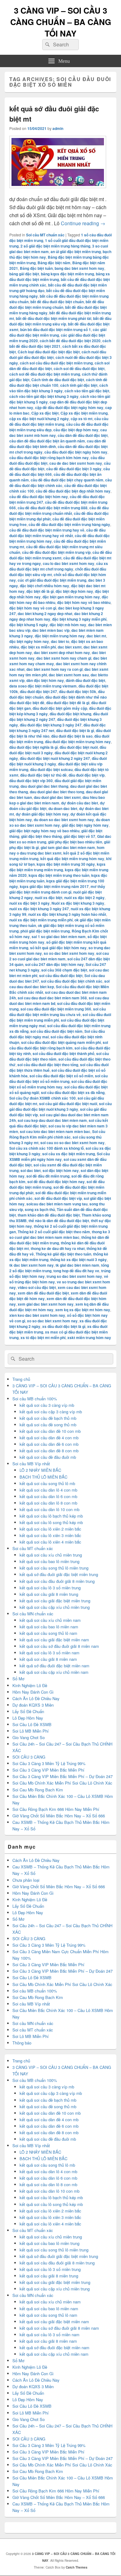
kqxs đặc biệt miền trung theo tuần (59, 875)
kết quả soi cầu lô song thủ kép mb (51, 1522)
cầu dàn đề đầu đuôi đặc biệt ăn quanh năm (47, 441)
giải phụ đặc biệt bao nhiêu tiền (75, 842)
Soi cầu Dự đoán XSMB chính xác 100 (43, 1098)
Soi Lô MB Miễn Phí (31, 1731)
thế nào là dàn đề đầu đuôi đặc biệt (59, 1221)
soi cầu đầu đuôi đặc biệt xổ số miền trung (58, 1079)
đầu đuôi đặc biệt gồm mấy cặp (60, 708)
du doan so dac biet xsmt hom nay (64, 820)
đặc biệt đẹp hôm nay (74, 591)
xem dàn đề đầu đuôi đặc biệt (43, 1293)
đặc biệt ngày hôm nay (29, 641)
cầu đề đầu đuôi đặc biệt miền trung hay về (47, 530)
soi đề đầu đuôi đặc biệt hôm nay (56, 1182)
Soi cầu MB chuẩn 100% (35, 1399)
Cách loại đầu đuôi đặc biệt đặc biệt (49, 352)
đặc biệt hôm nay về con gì (33, 608)
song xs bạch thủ (40, 1209)
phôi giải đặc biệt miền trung (45, 931)
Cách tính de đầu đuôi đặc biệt (58, 380)
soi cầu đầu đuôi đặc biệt (61, 976)
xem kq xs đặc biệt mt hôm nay (83, 1310)
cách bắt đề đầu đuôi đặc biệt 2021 (60, 343)
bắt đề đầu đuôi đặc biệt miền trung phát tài (54, 318)
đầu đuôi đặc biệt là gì (75, 730)
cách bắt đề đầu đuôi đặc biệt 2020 (70, 341)
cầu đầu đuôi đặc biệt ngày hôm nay (76, 452)
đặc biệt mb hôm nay (68, 625)
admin (58, 128)
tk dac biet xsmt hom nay (31, 1265)
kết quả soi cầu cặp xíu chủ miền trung (55, 1607)
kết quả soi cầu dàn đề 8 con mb (49, 1451)
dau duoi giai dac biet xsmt (57, 797)
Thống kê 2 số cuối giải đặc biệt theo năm (54, 1232)
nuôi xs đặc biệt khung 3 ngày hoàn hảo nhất (67, 914)
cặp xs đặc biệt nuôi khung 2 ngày (39, 419)
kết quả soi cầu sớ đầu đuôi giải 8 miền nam (59, 1646)
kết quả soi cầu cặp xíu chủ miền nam (54, 1672)
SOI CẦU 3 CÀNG (29, 1757)
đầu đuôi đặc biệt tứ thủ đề (43, 775)
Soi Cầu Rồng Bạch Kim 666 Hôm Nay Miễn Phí (56, 1809)
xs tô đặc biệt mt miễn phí (43, 1338)
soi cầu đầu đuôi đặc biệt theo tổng (48, 1065)
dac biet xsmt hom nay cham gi (64, 658)
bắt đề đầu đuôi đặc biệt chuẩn (57, 302)
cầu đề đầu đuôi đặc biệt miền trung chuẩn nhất (59, 510)
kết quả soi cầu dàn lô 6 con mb (48, 1496)
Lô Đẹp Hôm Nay (28, 1718)
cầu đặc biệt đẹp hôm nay (76, 430)
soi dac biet (31, 1170)
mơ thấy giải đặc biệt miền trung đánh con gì (57, 889)
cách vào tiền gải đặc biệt (87, 391)
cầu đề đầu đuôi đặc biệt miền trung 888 (53, 508)
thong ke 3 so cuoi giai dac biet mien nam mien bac (60, 1234)
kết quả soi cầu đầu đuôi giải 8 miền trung (57, 1581)
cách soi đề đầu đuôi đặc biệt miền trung (45, 374)
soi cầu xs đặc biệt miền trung (69, 1154)
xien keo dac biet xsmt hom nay (37, 1315)
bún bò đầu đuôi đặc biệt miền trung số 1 (56, 330)
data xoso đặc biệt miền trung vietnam (43, 686)
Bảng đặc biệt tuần (36, 268)
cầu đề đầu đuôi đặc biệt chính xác (60, 483)
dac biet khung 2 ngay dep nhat (45, 614)
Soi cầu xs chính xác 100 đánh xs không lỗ (47, 1148)
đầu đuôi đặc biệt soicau (51, 769)
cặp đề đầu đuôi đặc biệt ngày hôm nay (69, 407)
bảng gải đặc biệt (24, 274)
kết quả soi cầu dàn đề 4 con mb (49, 1438)
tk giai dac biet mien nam (77, 1265)
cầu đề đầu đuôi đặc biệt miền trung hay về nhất (57, 533)
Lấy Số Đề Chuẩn (28, 1711)
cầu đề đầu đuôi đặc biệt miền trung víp (56, 552)
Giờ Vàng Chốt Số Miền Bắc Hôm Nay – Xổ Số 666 (59, 1816)
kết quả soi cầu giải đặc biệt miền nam (54, 1640)
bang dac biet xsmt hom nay (79, 268)
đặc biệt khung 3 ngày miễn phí (79, 619)
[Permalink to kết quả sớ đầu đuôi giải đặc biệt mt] (58, 191)
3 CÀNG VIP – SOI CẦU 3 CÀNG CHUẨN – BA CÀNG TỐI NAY (61, 22)
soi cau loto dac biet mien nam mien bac (55, 1131)
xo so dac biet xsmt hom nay (52, 1321)
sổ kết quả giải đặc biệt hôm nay (58, 948)
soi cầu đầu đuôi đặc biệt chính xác (72, 981)
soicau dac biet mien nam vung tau (57, 1204)
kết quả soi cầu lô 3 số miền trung (50, 1588)
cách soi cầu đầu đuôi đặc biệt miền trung (56, 363)
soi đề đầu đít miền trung (48, 1176)
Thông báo (22, 2043)
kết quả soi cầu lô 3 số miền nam (49, 1653)
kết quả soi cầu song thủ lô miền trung (54, 1568)
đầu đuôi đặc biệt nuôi (79, 747)
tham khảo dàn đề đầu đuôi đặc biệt (49, 1215)
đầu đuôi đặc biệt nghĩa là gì (34, 747)
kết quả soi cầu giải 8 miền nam (48, 1659)
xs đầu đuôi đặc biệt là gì (64, 1326)
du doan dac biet (63, 808)
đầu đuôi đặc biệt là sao (72, 736)
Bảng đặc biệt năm (54, 263)
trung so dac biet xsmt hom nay (74, 1276)
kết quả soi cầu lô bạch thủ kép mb (51, 1516)
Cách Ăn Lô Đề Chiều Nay (36, 1698)
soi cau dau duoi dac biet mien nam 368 (52, 998)
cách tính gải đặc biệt (79, 385)
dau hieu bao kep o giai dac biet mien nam (57, 800)
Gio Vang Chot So (29, 1737)
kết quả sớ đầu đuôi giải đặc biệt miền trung (59, 1574)
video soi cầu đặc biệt (37, 1287)
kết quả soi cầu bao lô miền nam (49, 1627)
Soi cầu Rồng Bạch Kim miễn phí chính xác (57, 1134)
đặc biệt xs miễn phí (38, 647)
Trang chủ (21, 1379)
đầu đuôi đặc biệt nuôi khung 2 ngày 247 (55, 758)
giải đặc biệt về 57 (79, 836)
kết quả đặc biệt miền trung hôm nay (72, 859)
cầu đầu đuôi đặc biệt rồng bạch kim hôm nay (49, 458)
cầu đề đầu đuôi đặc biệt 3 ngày (74, 469)
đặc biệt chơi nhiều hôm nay (45, 586)
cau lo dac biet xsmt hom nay (69, 563)
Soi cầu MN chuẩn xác (33, 1614)
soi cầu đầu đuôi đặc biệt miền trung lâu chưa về (58, 1012)
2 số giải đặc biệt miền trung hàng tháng (55, 246)
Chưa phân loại (26, 1880)
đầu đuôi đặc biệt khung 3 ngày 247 (51, 725)
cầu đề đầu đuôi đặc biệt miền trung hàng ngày (69, 524)
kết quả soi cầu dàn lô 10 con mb (49, 1509)
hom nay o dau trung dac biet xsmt (57, 850)
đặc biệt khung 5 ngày (29, 625)
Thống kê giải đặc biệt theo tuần (63, 1254)
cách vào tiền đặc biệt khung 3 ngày (59, 388)
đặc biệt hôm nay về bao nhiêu (84, 602)
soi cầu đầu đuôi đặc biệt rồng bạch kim (59, 1045)
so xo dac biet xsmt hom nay (69, 953)
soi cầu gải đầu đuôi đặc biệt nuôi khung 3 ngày (60, 1106)
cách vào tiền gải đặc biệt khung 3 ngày (44, 396)
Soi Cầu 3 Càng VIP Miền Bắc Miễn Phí (48, 1770)
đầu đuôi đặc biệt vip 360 (31, 781)
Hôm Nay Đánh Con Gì (33, 1692)
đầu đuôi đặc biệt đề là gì (68, 703)
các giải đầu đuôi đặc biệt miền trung (58, 332)
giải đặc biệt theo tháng (41, 836)
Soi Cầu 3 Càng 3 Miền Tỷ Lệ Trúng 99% (49, 1763)
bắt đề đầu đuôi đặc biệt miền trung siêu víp (60, 321)
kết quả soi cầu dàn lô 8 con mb (48, 1503)
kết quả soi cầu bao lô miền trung (49, 1561)
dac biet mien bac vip (51, 630)
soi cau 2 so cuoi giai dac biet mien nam (59, 956)
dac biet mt (96, 636)
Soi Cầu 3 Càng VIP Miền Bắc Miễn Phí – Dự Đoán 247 (63, 1776)
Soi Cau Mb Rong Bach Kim (38, 1790)
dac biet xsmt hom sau (69, 675)
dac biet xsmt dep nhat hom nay (62, 653)
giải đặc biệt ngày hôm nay (85, 825)
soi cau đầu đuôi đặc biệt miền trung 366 (56, 1009)
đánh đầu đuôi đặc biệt (85, 680)
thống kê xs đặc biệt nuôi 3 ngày (78, 1260)
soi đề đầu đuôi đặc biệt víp (58, 1198)
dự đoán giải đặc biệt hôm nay (42, 814)
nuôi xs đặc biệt (49, 898)
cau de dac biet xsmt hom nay (76, 463)
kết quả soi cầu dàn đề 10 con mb (50, 1431)
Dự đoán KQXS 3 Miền (33, 1705)
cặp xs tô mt (82, 419)
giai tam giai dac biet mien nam (68, 847)
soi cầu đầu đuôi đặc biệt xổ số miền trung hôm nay (58, 1084)
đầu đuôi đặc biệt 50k (78, 691)
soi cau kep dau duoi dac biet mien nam (52, 1120)
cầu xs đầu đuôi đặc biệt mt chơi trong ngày (59, 566)
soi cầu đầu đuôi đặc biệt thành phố (63, 1053)
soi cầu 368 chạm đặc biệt (64, 970)
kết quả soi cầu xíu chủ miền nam (50, 1620)
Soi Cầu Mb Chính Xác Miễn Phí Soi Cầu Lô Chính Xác (62, 1783)
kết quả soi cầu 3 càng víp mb (47, 1405)
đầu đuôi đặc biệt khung (70, 714)
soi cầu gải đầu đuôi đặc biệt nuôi (68, 1104)
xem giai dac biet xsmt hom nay (46, 1304)
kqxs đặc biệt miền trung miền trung (57, 867)
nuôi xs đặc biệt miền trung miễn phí (41, 920)
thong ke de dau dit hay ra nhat (58, 1248)
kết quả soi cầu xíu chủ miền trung (51, 1555)
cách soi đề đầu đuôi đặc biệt (79, 368)
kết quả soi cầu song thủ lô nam (48, 1633)
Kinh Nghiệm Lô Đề (30, 1685)
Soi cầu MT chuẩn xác (45, 235)
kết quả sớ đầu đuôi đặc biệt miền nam (54, 1666)
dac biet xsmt (70, 647)
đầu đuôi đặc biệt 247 (38, 691)
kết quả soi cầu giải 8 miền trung (49, 1594)
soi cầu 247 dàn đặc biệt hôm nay (54, 964)
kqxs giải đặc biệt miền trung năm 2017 (54, 886)
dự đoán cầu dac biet (80, 803)
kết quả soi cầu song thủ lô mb (47, 1483)
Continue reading (83, 223)
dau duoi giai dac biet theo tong (57, 792)
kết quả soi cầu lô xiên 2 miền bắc (50, 1529)
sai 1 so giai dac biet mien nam (59, 937)
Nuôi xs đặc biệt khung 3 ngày (78, 903)
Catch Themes (77, 2567)
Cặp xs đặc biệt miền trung (84, 413)
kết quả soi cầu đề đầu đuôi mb (48, 1457)
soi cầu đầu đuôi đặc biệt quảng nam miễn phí (61, 1042)
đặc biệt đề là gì (40, 591)
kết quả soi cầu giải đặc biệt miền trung (55, 1601)
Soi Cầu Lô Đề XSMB (32, 1724)
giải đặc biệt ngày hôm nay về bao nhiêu (44, 831)
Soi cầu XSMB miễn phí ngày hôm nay (60, 1157)
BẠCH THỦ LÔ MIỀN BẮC (43, 1477)
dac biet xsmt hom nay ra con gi (54, 669)
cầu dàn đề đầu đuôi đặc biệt (83, 435)
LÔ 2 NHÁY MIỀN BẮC (40, 1470)
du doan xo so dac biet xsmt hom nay (60, 822)
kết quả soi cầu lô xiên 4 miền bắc (50, 1542)
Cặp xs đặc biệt (45, 413)
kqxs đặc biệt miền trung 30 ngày (66, 864)
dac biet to (60, 641)
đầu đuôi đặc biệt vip (87, 775)
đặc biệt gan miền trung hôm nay (71, 597)
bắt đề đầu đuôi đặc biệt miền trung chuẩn (57, 304)
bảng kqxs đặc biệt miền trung (67, 274)
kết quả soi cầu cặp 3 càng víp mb (51, 1412)
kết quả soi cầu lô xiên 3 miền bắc (50, 1535)
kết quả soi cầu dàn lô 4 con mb (48, 1490)
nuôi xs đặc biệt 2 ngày (84, 898)
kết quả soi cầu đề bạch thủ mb (48, 1418)
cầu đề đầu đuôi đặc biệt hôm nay (39, 497)
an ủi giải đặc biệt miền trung (76, 252)
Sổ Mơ (18, 1679)
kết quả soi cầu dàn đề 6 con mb (49, 1444)
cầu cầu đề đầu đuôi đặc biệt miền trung (59, 421)
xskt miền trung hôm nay (89, 1338)
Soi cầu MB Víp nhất (31, 1464)
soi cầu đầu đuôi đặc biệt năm (56, 1031)
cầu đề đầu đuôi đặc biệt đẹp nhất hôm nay (73, 491)
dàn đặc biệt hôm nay (45, 680)
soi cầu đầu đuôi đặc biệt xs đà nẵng (73, 1092)
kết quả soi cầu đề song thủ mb (48, 1425)
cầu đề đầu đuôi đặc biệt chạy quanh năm (67, 480)
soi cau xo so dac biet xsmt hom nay (72, 1143)
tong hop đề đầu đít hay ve (76, 1271)
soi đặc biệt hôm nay (61, 1170)
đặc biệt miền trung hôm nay (60, 636)
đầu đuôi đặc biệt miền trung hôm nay (78, 742)
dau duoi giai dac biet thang (44, 786)
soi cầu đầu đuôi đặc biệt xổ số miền (61, 1076)
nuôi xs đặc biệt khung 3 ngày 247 (39, 909)
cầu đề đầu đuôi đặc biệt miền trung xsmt (60, 555)
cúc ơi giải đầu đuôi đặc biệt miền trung (52, 580)
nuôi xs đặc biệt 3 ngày (29, 903)
